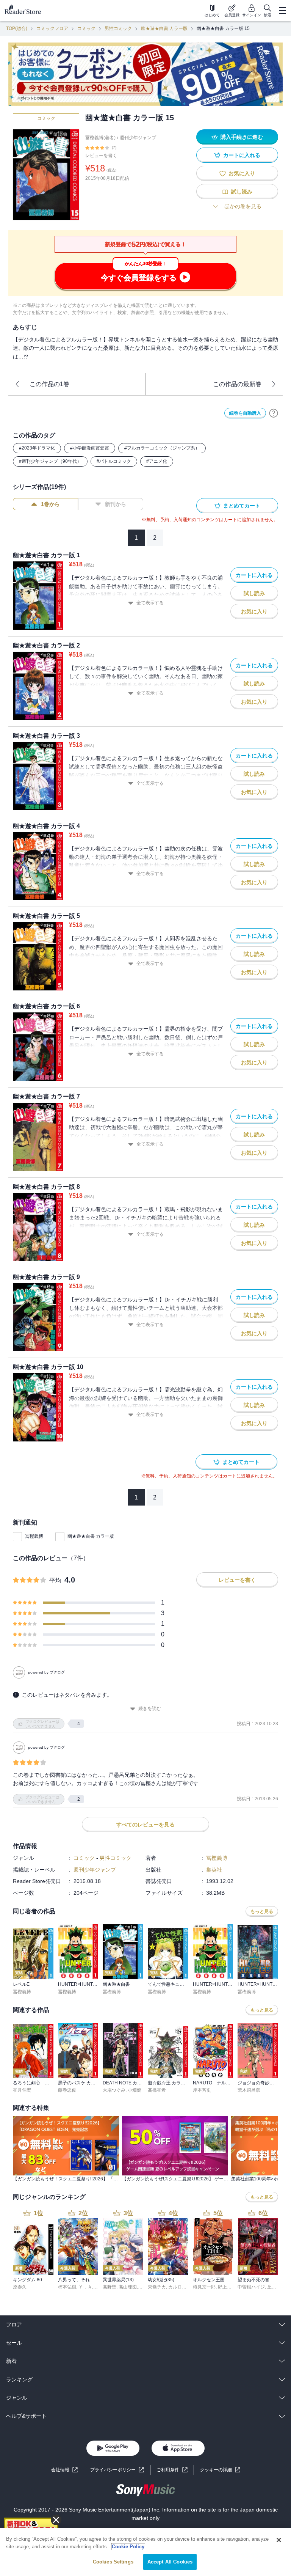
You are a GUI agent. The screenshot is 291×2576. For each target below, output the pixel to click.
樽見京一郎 (204, 2287)
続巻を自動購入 (245, 413)
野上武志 (227, 2287)
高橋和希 (157, 2090)
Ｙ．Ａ (85, 2287)
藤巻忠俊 (67, 2090)
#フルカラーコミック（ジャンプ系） (162, 448)
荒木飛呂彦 (249, 2090)
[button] (220, 2470)
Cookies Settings (113, 2562)
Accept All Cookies (170, 2562)
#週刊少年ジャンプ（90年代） (50, 461)
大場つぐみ (114, 2090)
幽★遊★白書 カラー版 (164, 28)
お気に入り (242, 173)
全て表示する (150, 603)
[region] (145, 2552)
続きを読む (150, 1708)
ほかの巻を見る (243, 206)
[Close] (279, 2540)
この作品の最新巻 (237, 384)
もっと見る (262, 1911)
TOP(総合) (17, 28)
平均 (55, 1580)
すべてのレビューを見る (145, 1825)
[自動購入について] (274, 413)
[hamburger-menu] (282, 11)
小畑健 (135, 2090)
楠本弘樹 (67, 2287)
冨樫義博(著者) (100, 138)
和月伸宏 (22, 2090)
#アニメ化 (157, 461)
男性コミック (118, 28)
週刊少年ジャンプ (138, 138)
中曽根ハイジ (251, 2287)
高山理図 (128, 2287)
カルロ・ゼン (182, 2287)
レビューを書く (101, 156)
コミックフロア (52, 28)
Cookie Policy (128, 2547)
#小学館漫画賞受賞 (90, 448)
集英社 (214, 1870)
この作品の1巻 (49, 384)
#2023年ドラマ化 (37, 448)
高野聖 (110, 2287)
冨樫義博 (34, 1536)
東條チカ (157, 2287)
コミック (86, 28)
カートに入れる (242, 155)
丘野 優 (275, 2287)
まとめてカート (242, 506)
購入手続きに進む (242, 137)
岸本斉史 (202, 2090)
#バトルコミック (114, 461)
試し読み (242, 192)
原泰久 (20, 2287)
